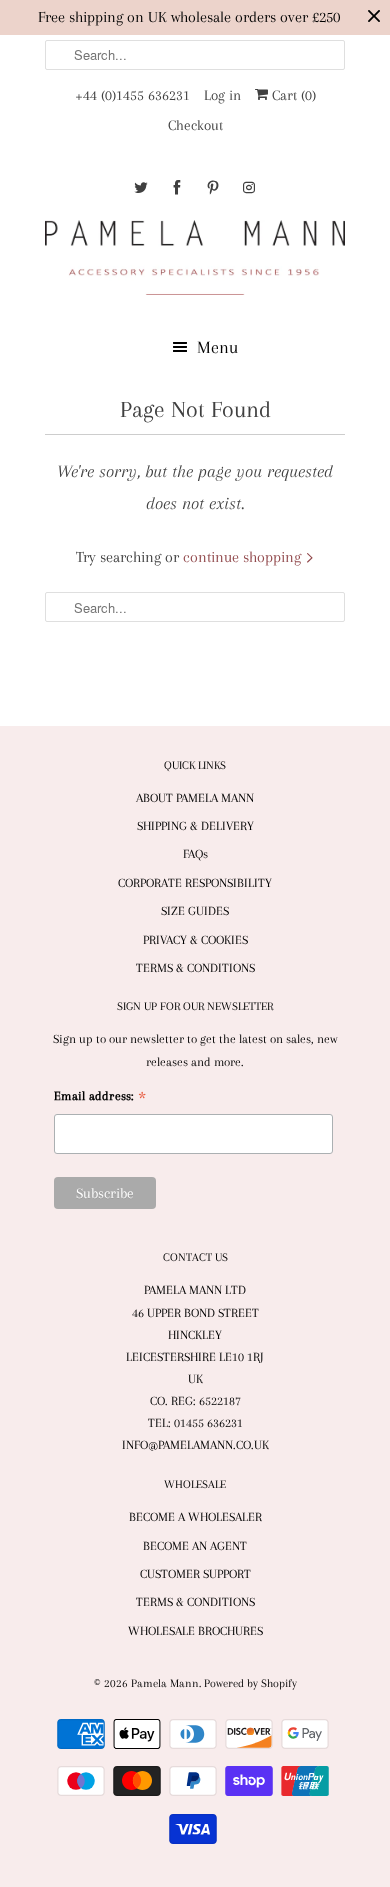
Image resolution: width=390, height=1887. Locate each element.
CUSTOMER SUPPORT (195, 1574)
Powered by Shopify (250, 1683)
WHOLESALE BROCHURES (195, 1631)
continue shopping (244, 557)
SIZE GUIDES (195, 911)
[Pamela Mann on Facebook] (177, 187)
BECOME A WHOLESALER (195, 1517)
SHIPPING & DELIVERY (195, 826)
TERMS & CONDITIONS (195, 968)
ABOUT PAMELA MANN (195, 798)
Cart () (292, 95)
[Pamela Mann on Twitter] (141, 187)
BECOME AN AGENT (195, 1546)
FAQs (195, 854)
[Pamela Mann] (195, 261)
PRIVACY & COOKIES (195, 940)
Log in (222, 95)
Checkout (195, 125)
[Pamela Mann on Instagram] (249, 187)
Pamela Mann (165, 1683)
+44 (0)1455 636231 (132, 95)
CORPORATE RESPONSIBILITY (195, 883)
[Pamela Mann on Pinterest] (213, 187)
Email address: (100, 1098)
